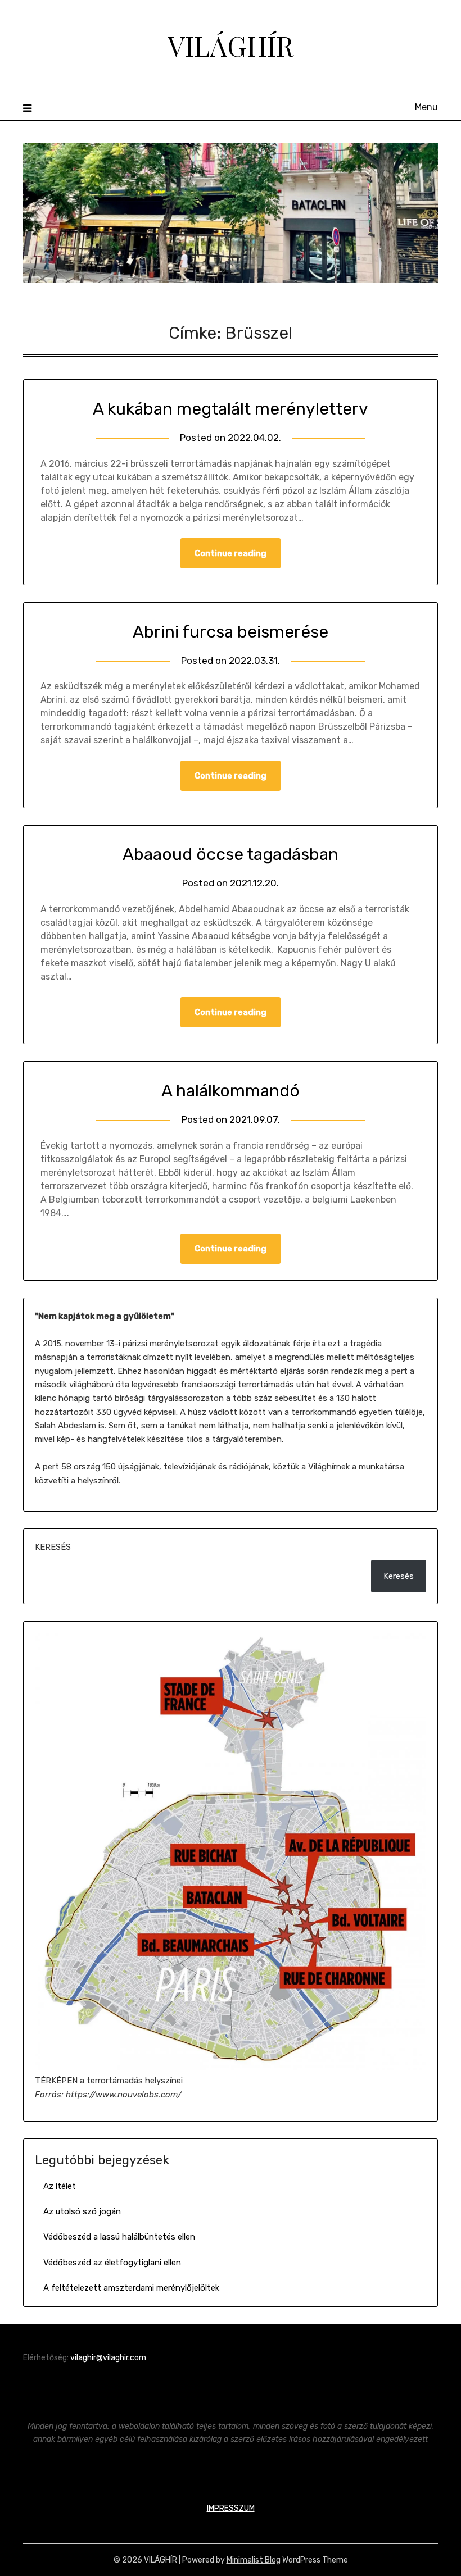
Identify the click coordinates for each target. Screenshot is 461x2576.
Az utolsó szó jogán (82, 2211)
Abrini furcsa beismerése (231, 632)
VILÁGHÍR (231, 45)
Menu (426, 107)
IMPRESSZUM (231, 2508)
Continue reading (231, 553)
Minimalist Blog (254, 2560)
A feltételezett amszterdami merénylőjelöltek (131, 2288)
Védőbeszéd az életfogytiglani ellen (112, 2263)
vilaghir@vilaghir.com (108, 2358)
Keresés (53, 1547)
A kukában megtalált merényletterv (231, 409)
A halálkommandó (231, 1091)
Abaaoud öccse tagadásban (231, 854)
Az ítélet (60, 2186)
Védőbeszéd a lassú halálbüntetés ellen (119, 2237)
